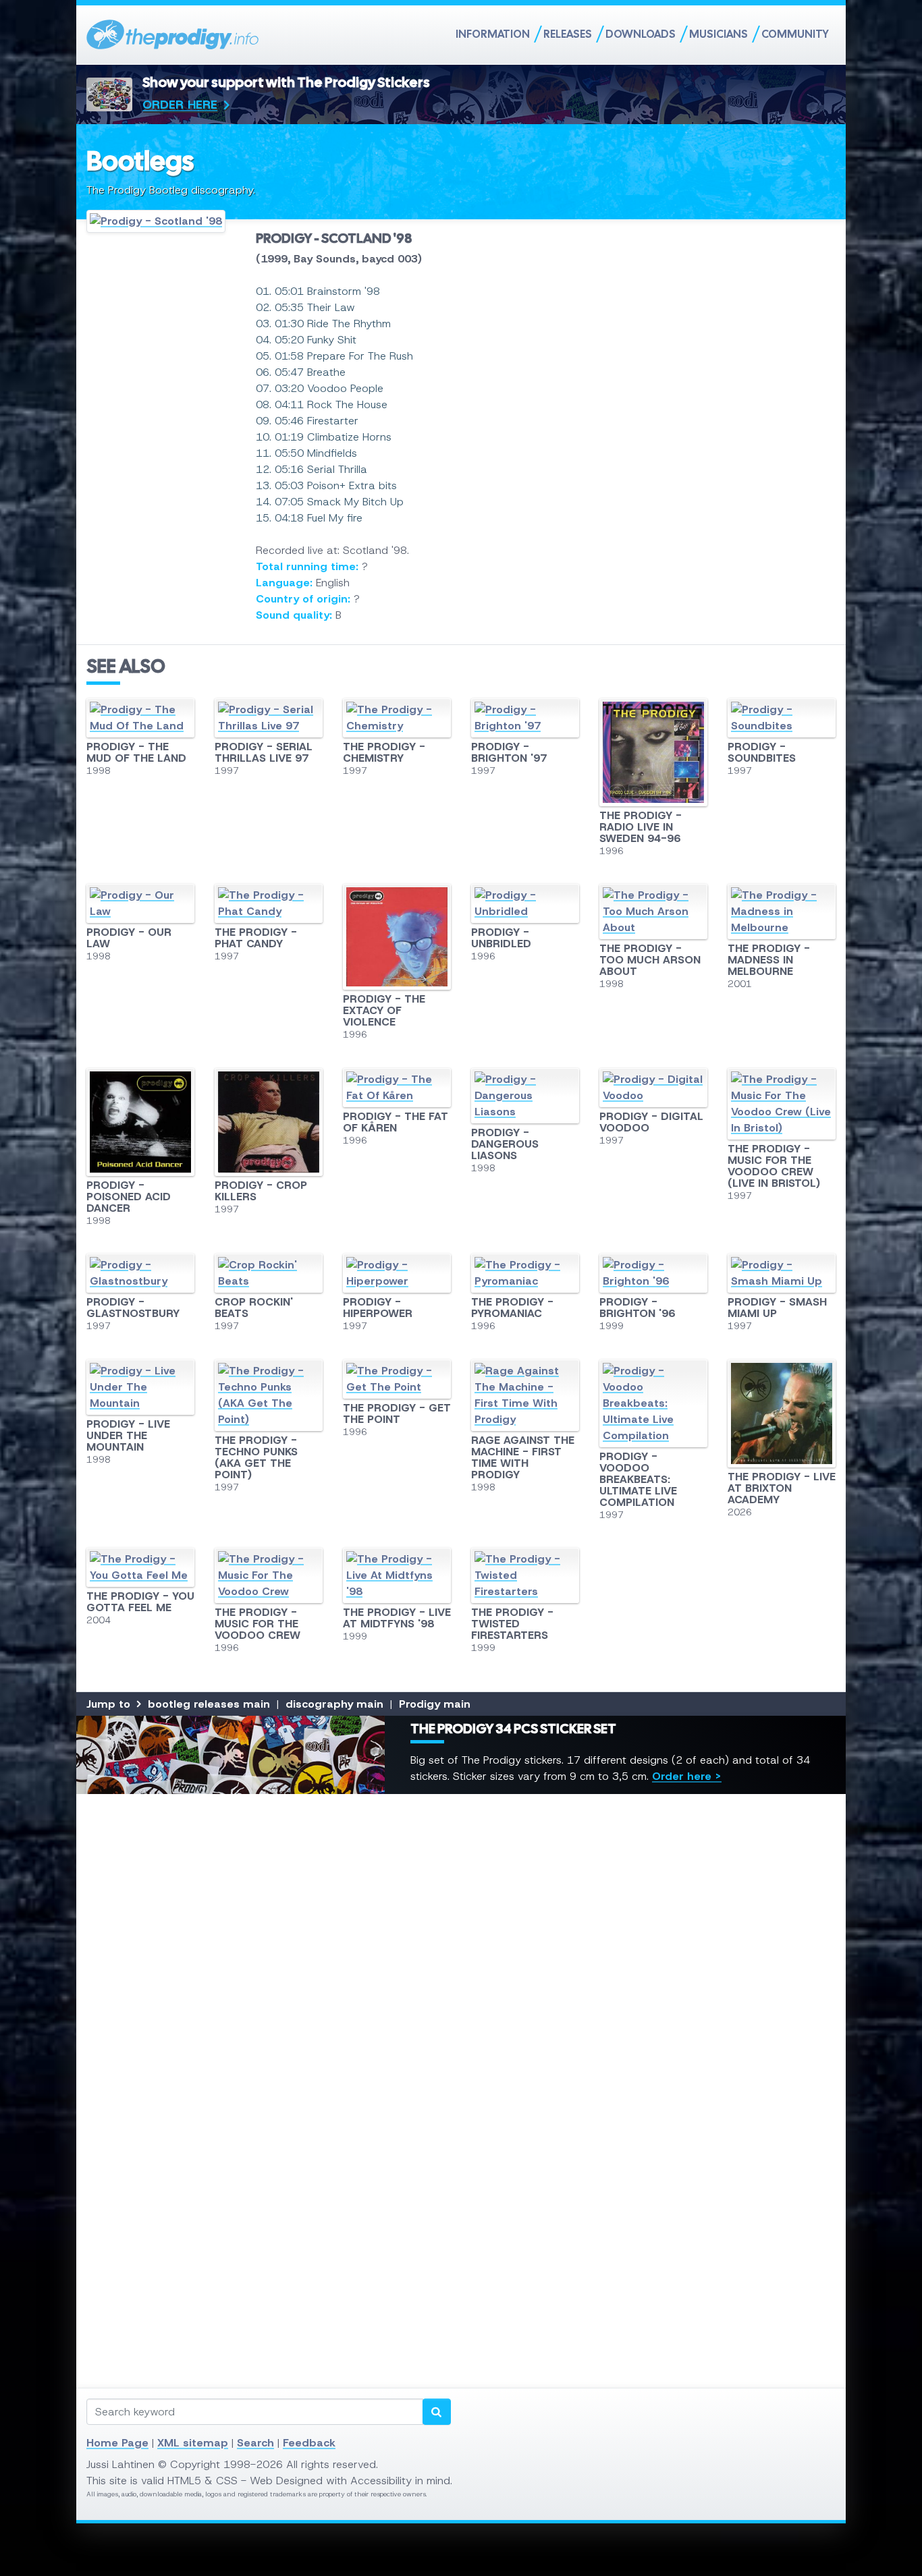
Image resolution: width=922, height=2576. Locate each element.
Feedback (309, 2443)
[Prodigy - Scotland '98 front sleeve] (161, 221)
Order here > (687, 1776)
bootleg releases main (209, 1704)
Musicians (718, 34)
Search (255, 2443)
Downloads (641, 34)
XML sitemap (193, 2443)
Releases (568, 34)
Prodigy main (435, 1704)
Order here (180, 105)
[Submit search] (437, 2412)
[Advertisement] (461, 1991)
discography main (334, 1704)
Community (795, 34)
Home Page (117, 2443)
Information (493, 34)
